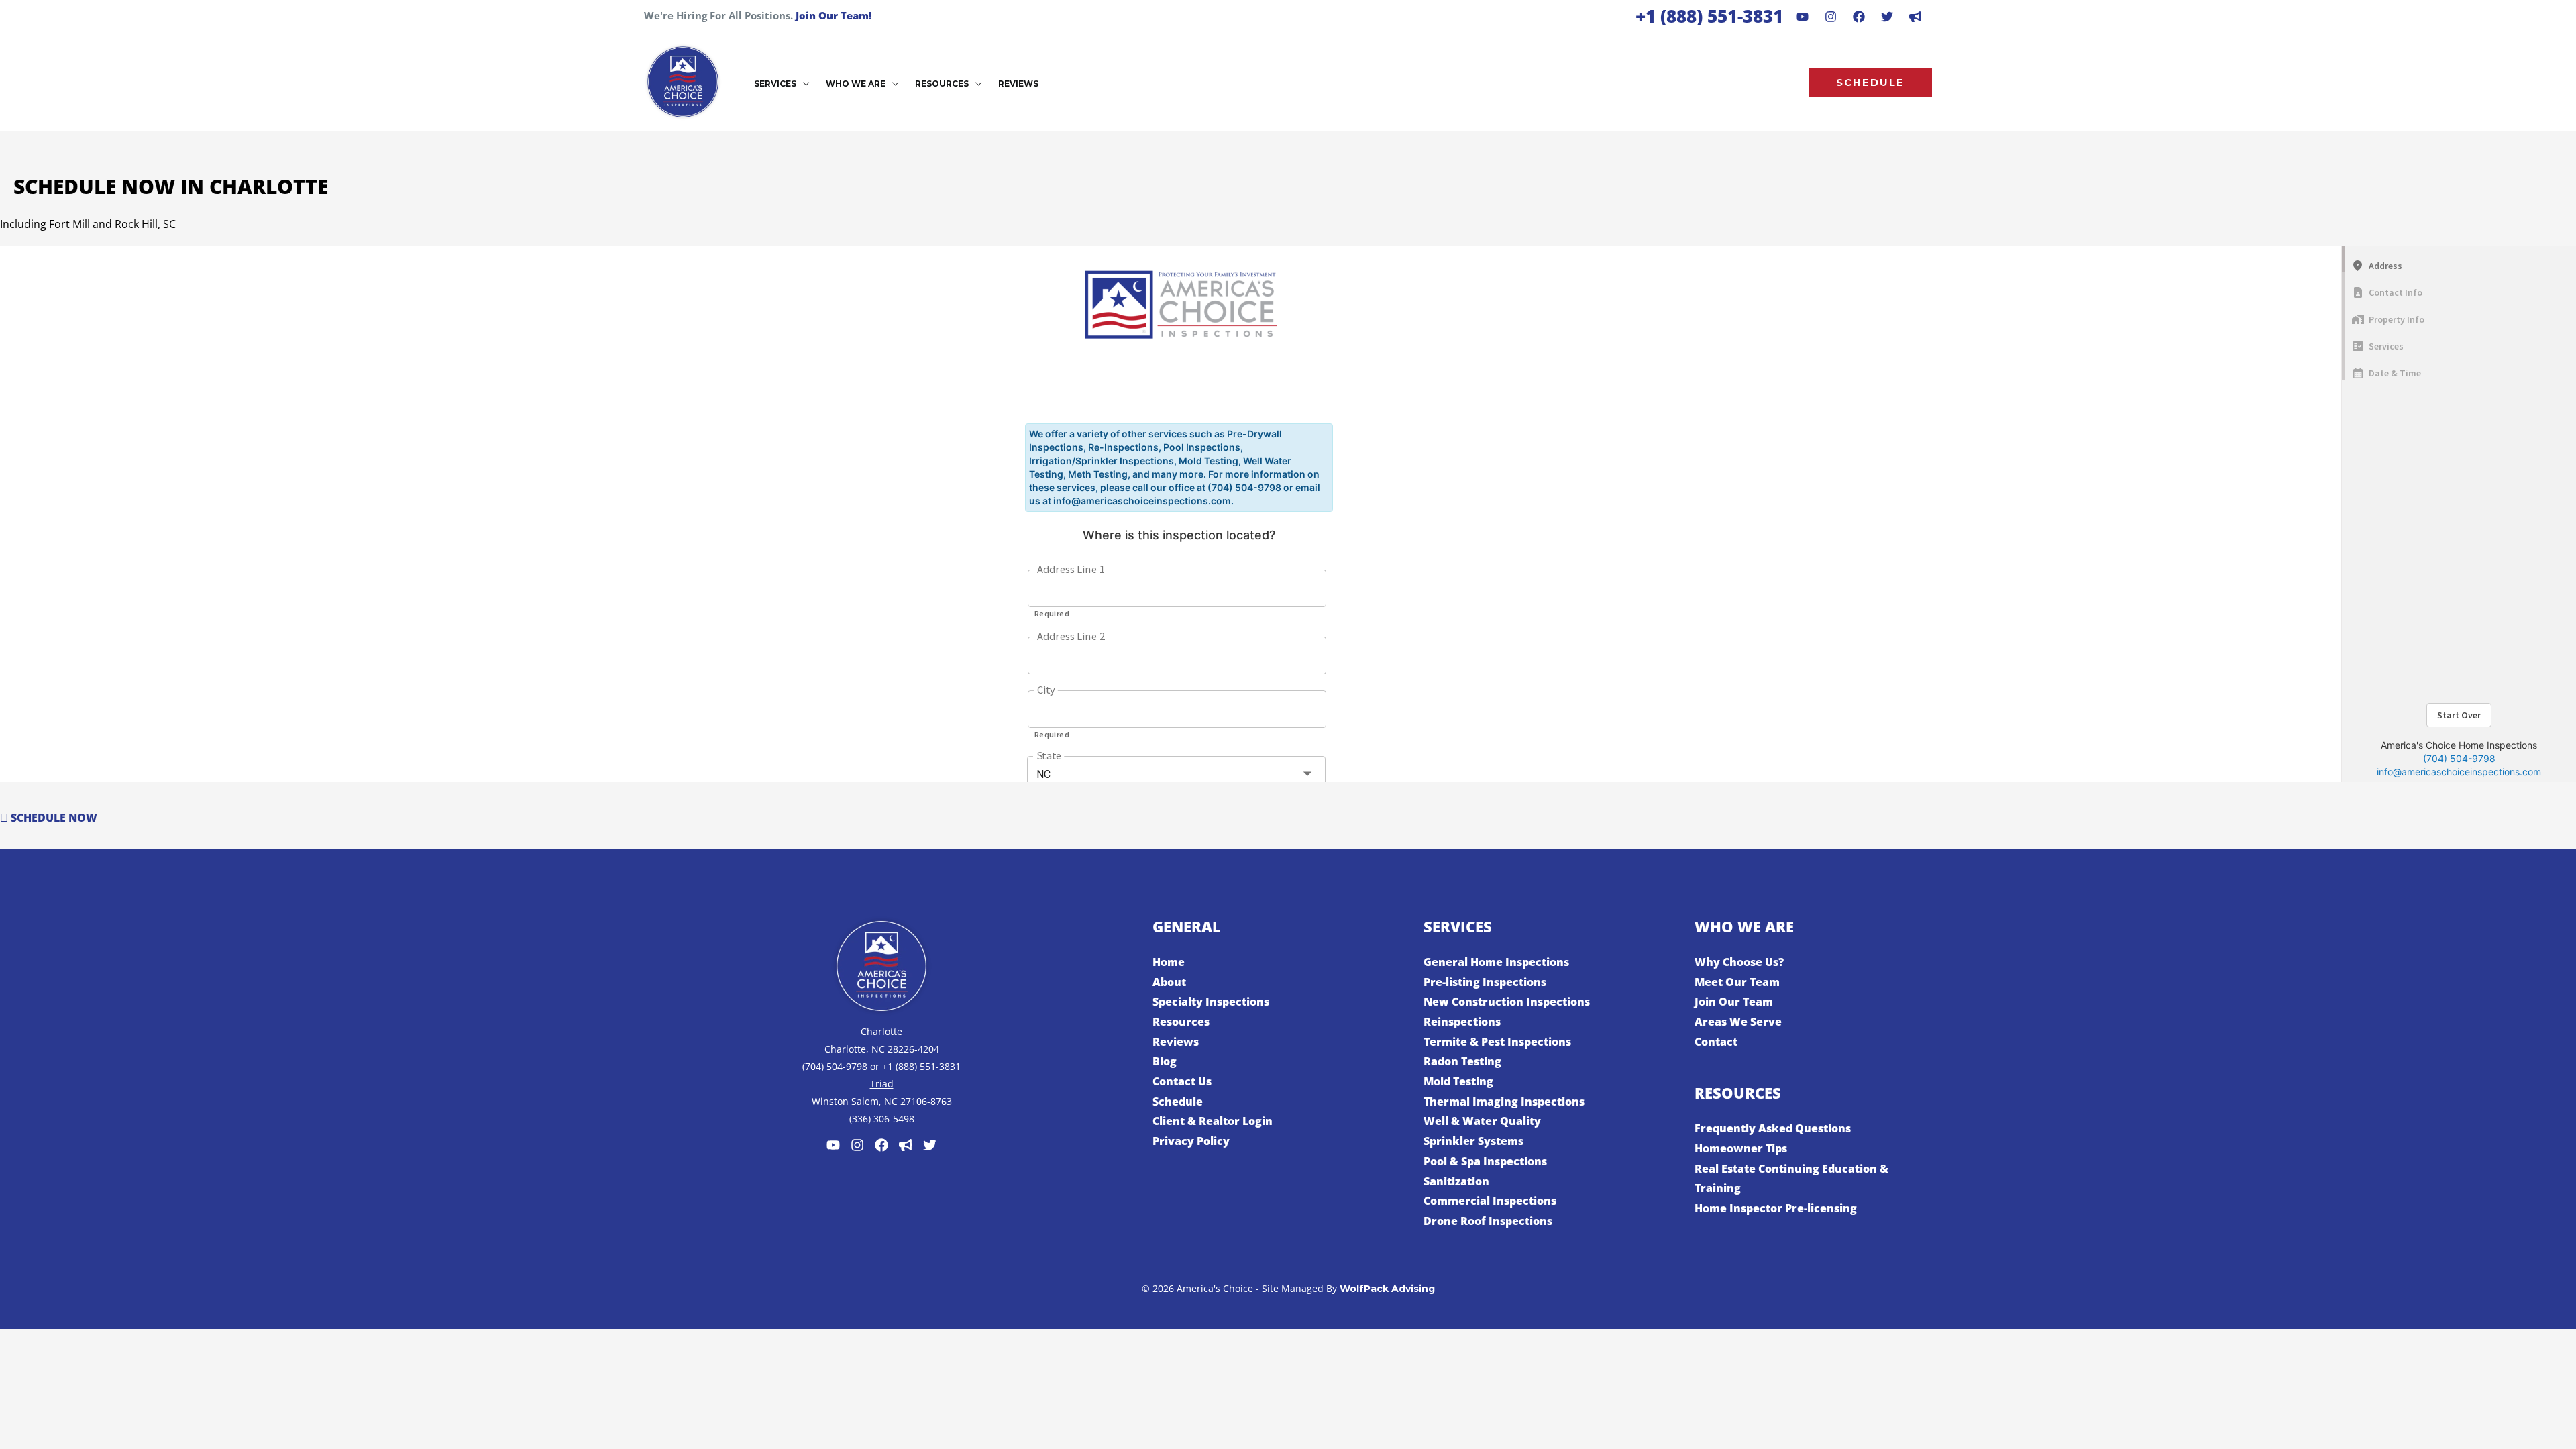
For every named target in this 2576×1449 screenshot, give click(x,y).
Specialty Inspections (1211, 1002)
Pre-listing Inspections (1485, 982)
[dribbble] (1915, 17)
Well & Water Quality (1482, 1121)
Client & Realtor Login (1213, 1121)
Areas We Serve (1738, 1022)
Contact (1716, 1042)
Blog (1165, 1061)
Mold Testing (1458, 1081)
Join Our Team (1734, 1002)
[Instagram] (1831, 17)
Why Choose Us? (1739, 962)
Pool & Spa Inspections (1485, 1161)
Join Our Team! (834, 15)
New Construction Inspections (1507, 1002)
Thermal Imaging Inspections (1504, 1102)
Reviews (1176, 1042)
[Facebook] (1859, 17)
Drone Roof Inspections (1488, 1221)
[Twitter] (930, 1145)
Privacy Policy (1191, 1141)
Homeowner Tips (1741, 1148)
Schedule (1178, 1102)
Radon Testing (1462, 1061)
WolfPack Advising (1387, 1289)
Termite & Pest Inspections (1497, 1042)
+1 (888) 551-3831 (1709, 16)
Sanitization (1456, 1181)
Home (1169, 962)
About (1169, 982)
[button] (803, 84)
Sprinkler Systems (1473, 1141)
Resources (1181, 1022)
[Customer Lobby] (906, 1145)
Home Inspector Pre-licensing (1776, 1208)
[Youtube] (1803, 17)
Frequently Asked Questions (1773, 1128)
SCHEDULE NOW (53, 818)
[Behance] (1887, 17)
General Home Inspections (1496, 962)
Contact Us (1182, 1081)
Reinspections (1462, 1022)
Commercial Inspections (1490, 1201)
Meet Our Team (1737, 982)
